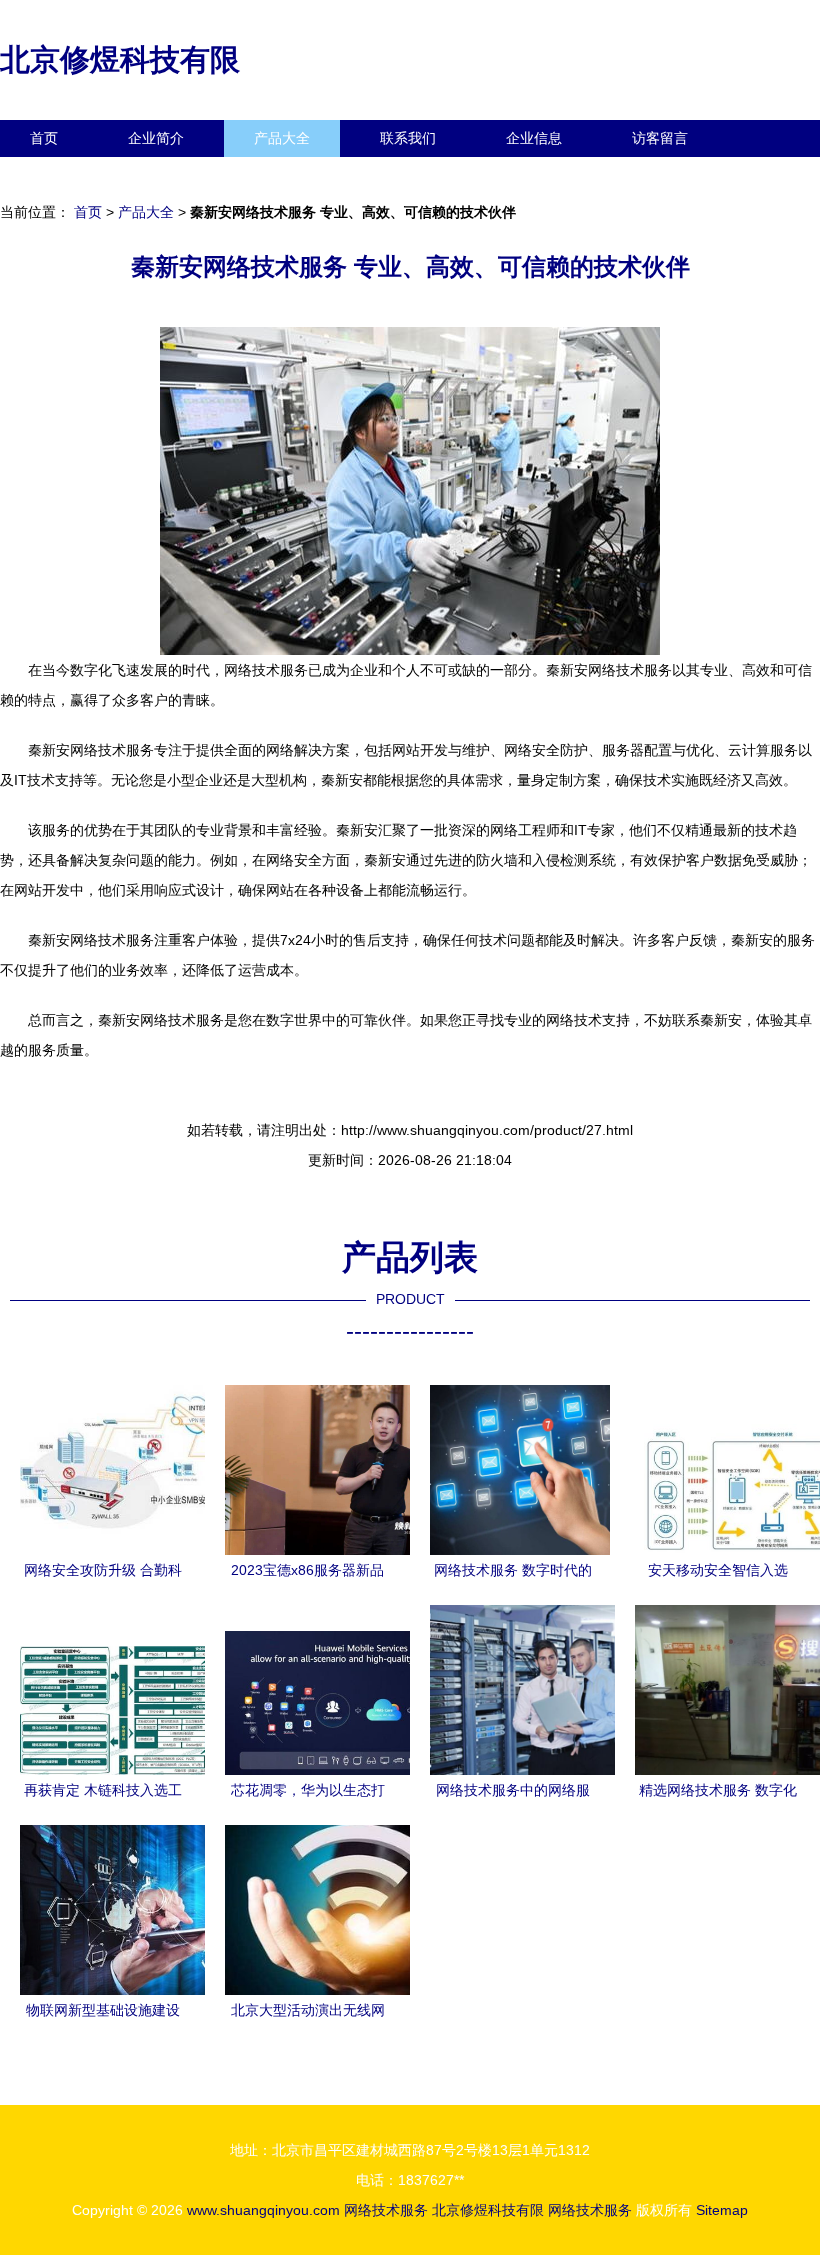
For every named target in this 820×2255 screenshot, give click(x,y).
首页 (44, 138)
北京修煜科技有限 (120, 59)
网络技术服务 (386, 2210)
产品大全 (282, 138)
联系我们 (408, 138)
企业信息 (534, 138)
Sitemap (722, 2210)
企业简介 (156, 138)
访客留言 (660, 138)
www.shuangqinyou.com (263, 2210)
